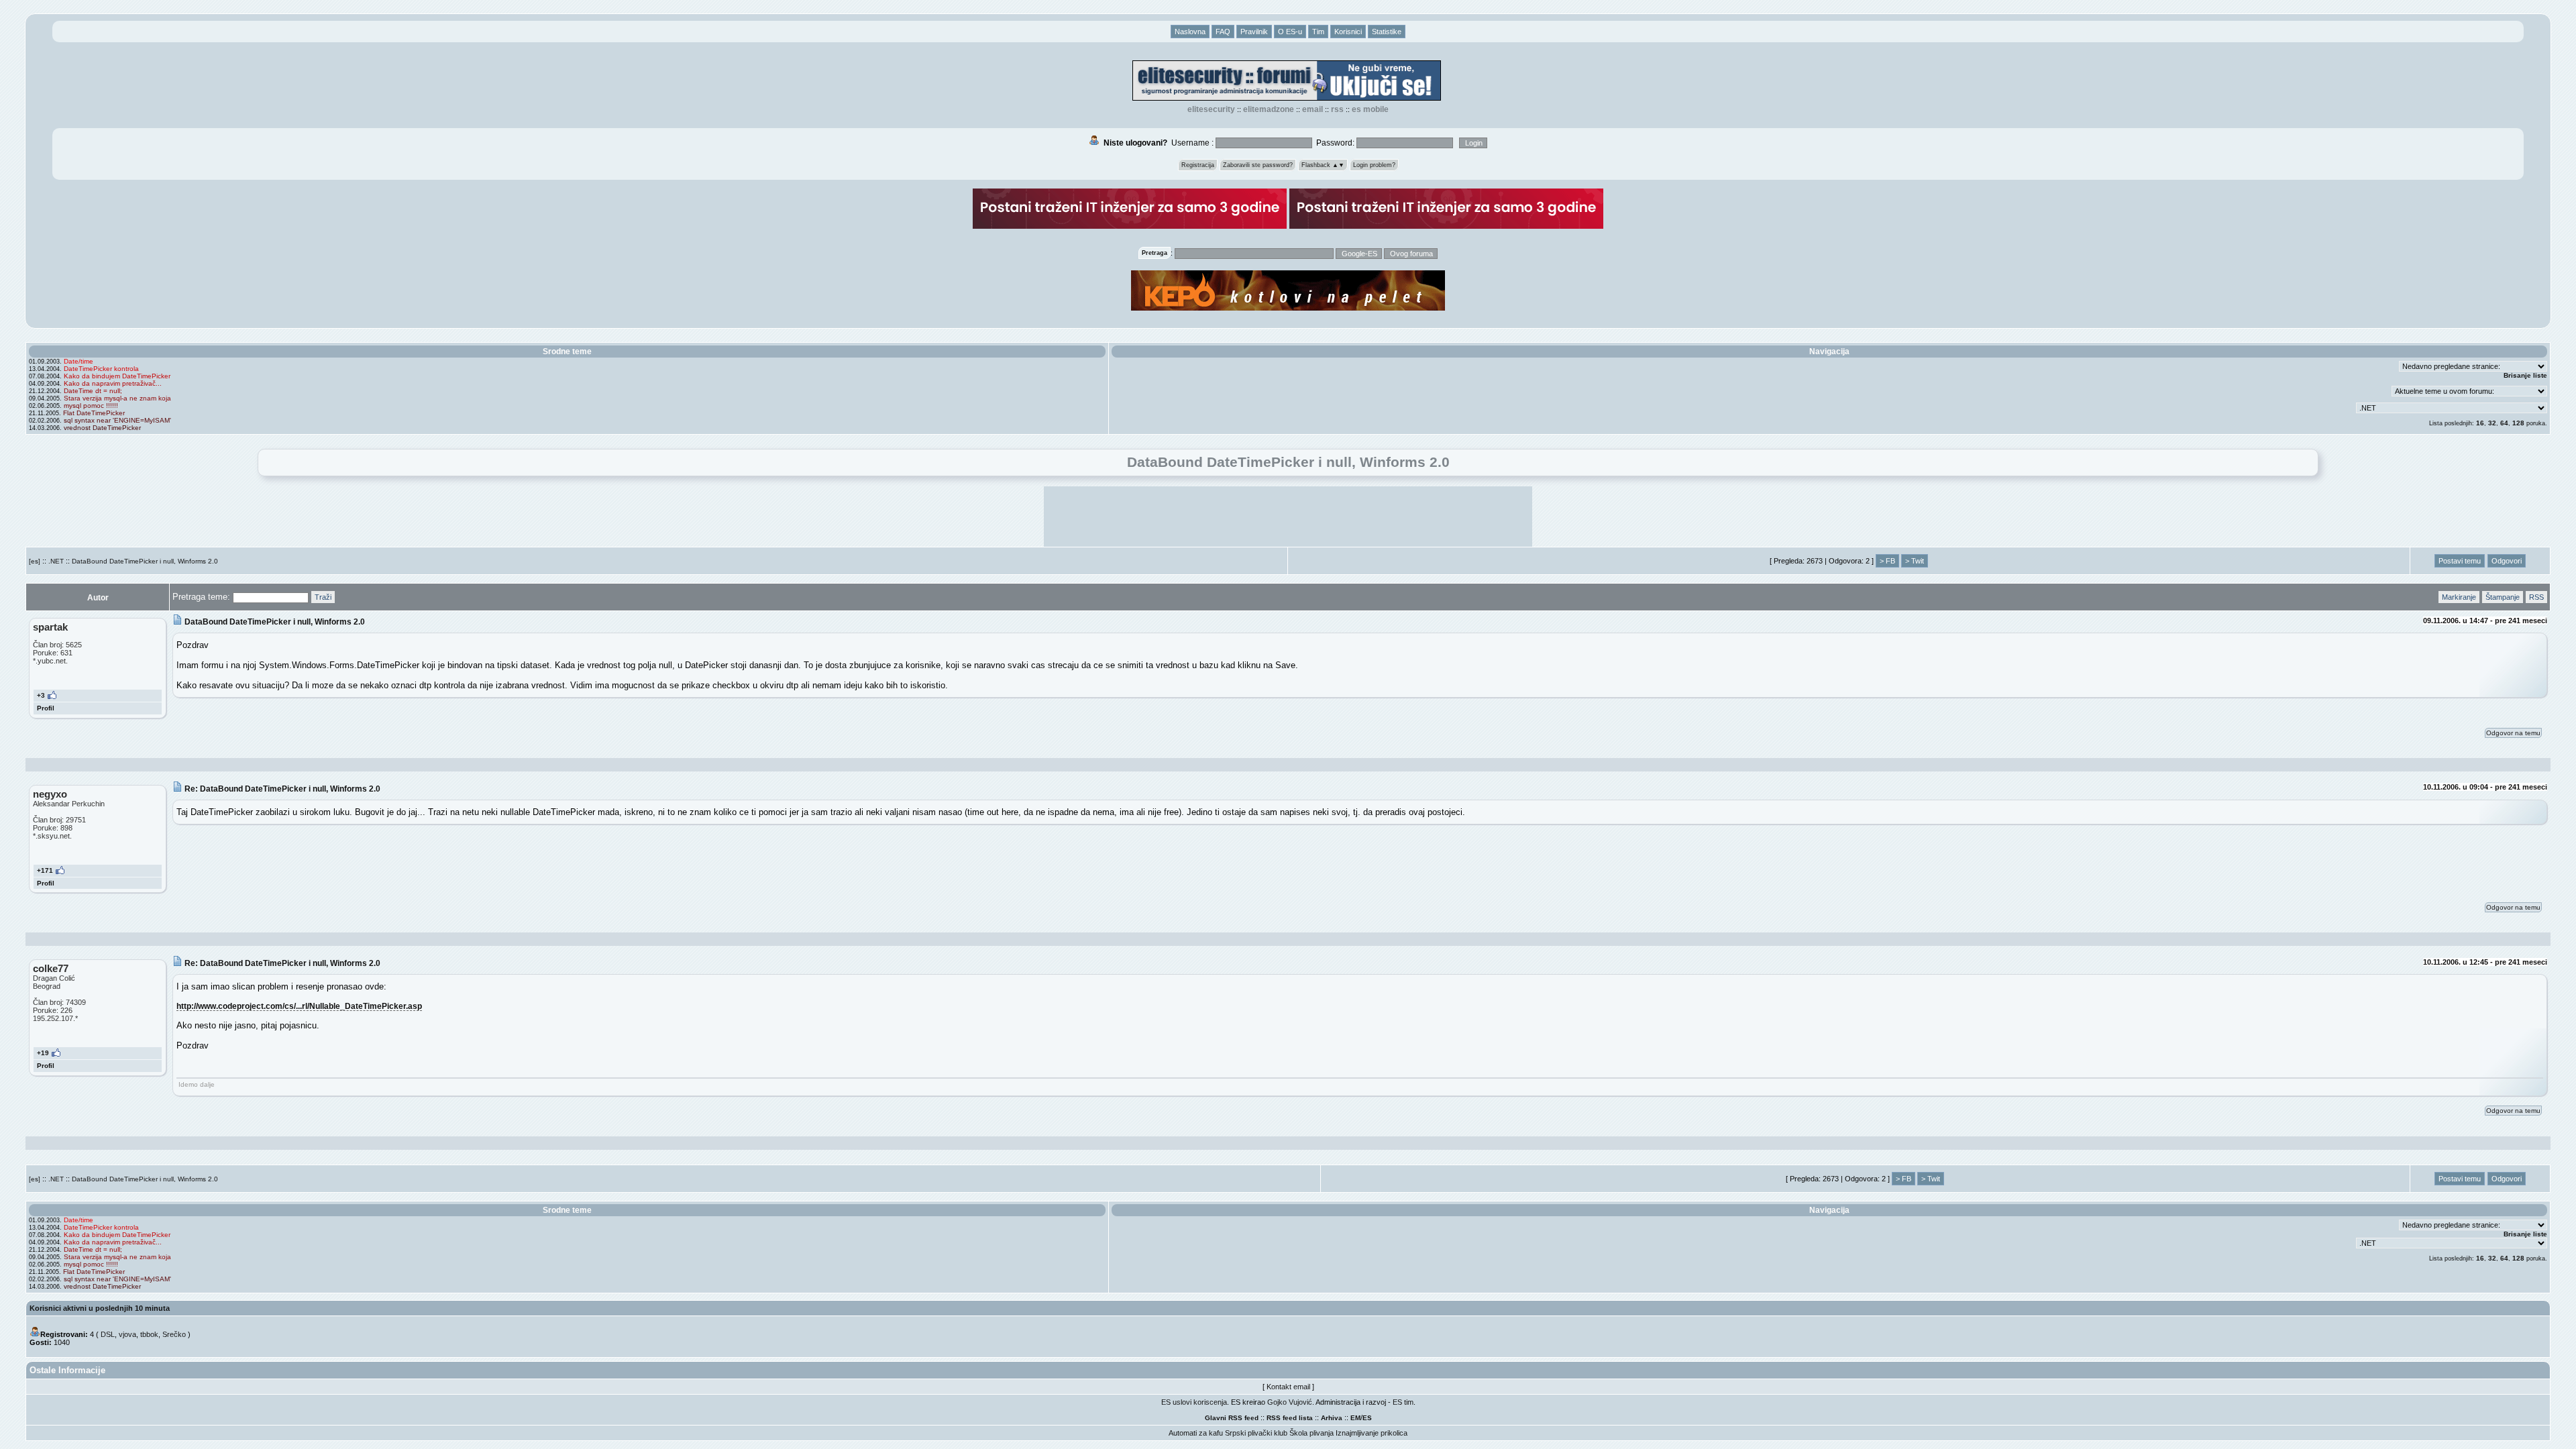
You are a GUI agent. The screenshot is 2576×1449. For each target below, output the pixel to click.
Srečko (174, 1334)
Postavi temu (2460, 561)
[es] (35, 561)
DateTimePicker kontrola (101, 369)
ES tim (1403, 1402)
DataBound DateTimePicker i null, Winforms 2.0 (145, 561)
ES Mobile (1370, 109)
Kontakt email (1288, 1387)
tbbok (149, 1334)
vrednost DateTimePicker (102, 428)
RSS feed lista (1290, 1418)
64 (2504, 423)
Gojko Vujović (1290, 1402)
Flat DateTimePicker (94, 413)
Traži (323, 597)
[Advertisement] (1288, 517)
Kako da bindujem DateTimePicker (117, 376)
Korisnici (1348, 32)
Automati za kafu (1196, 1433)
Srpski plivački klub (1256, 1433)
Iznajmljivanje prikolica (1372, 1433)
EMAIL (1312, 109)
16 (2480, 423)
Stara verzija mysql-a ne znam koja (117, 398)
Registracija (1198, 165)
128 (2518, 423)
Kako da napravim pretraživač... (113, 383)
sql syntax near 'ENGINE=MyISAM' (117, 420)
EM (1355, 1418)
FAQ (1223, 32)
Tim (1318, 32)
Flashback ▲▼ (1323, 165)
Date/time (78, 361)
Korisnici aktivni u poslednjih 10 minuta (100, 1308)
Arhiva (1332, 1418)
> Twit (1915, 561)
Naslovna (1190, 32)
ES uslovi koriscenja (1194, 1402)
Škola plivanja (1311, 1433)
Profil (46, 708)
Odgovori (2507, 561)
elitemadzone (1269, 109)
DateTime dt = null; (93, 391)
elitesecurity (1211, 109)
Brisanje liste (2525, 375)
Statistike (1387, 32)
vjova (127, 1334)
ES (1367, 1418)
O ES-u (1290, 32)
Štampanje (2503, 597)
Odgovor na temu (2513, 733)
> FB (1887, 561)
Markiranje (2459, 597)
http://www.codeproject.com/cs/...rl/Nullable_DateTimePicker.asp (299, 1006)
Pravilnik (1254, 32)
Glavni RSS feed (1232, 1418)
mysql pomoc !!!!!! (91, 406)
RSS (1337, 109)
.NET (56, 561)
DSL (108, 1334)
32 (2492, 423)
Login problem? (1374, 165)
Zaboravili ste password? (1258, 165)
